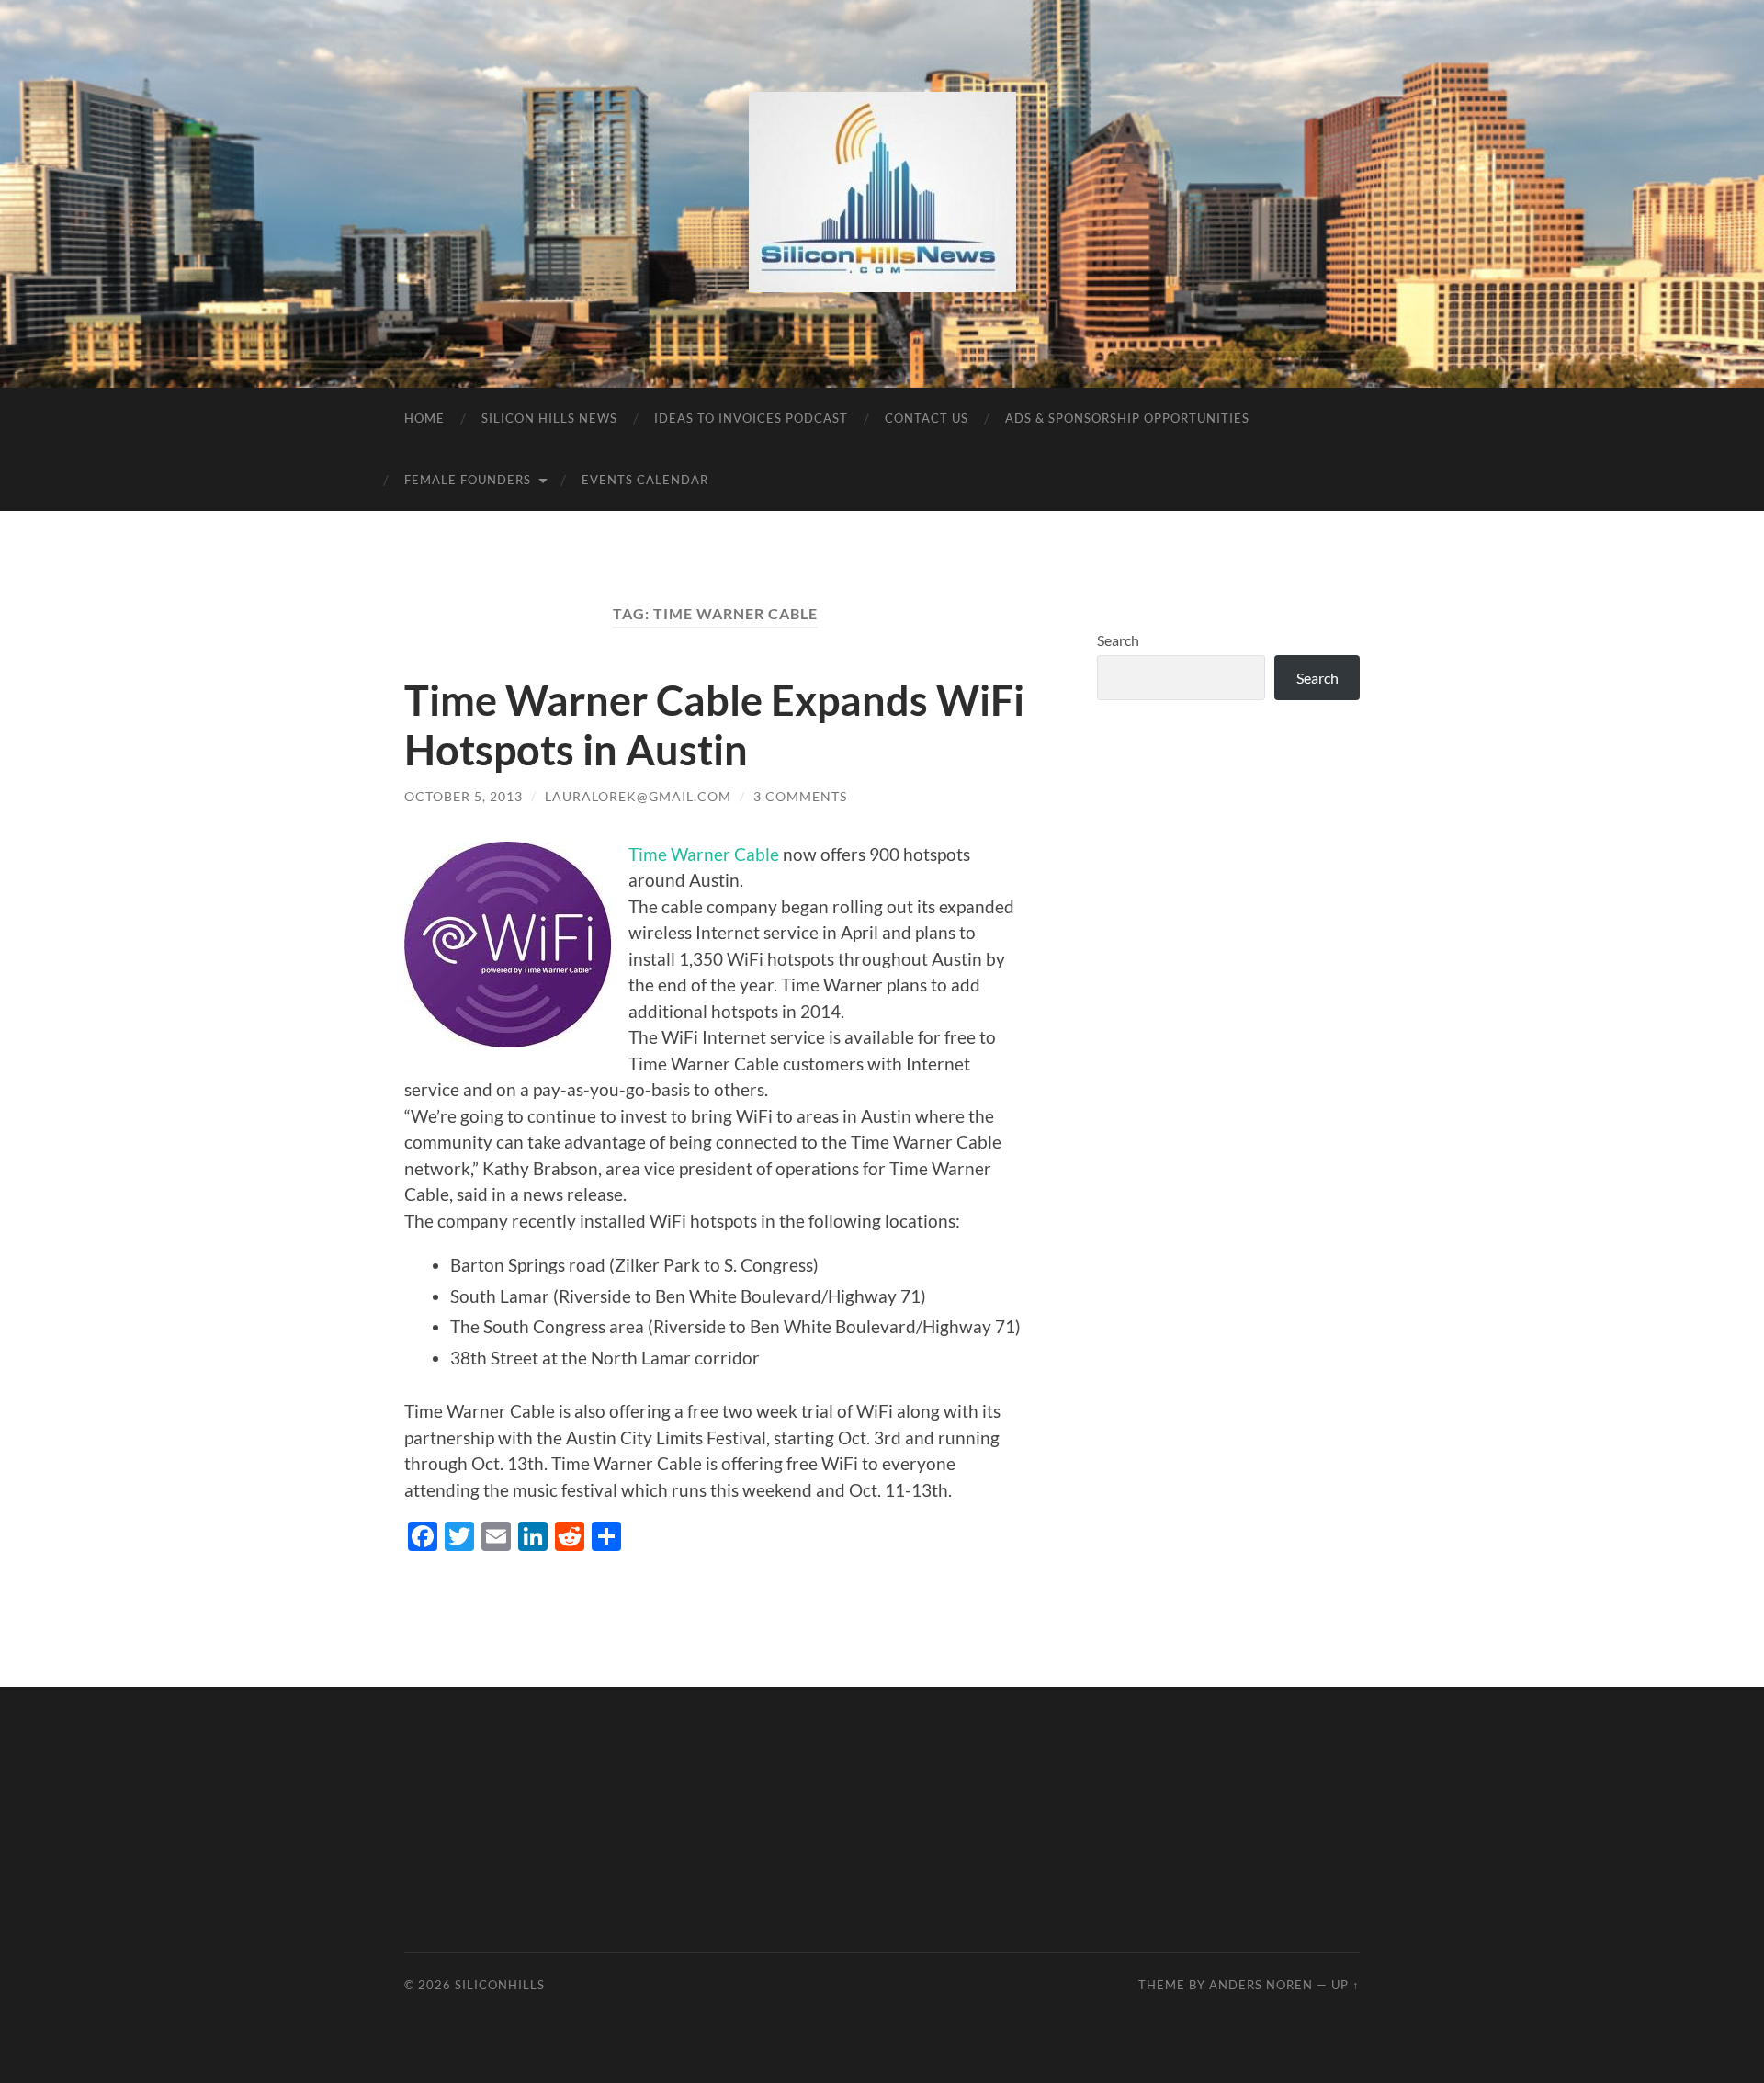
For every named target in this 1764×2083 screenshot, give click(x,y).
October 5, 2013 (464, 796)
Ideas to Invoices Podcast (751, 418)
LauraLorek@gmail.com (638, 796)
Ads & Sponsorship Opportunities (1127, 418)
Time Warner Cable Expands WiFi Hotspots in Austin (714, 725)
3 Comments (800, 796)
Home (424, 418)
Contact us (927, 418)
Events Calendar (645, 480)
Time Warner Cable (704, 854)
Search (1118, 640)
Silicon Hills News (549, 418)
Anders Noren (1261, 1985)
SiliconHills (500, 1985)
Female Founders (468, 480)
